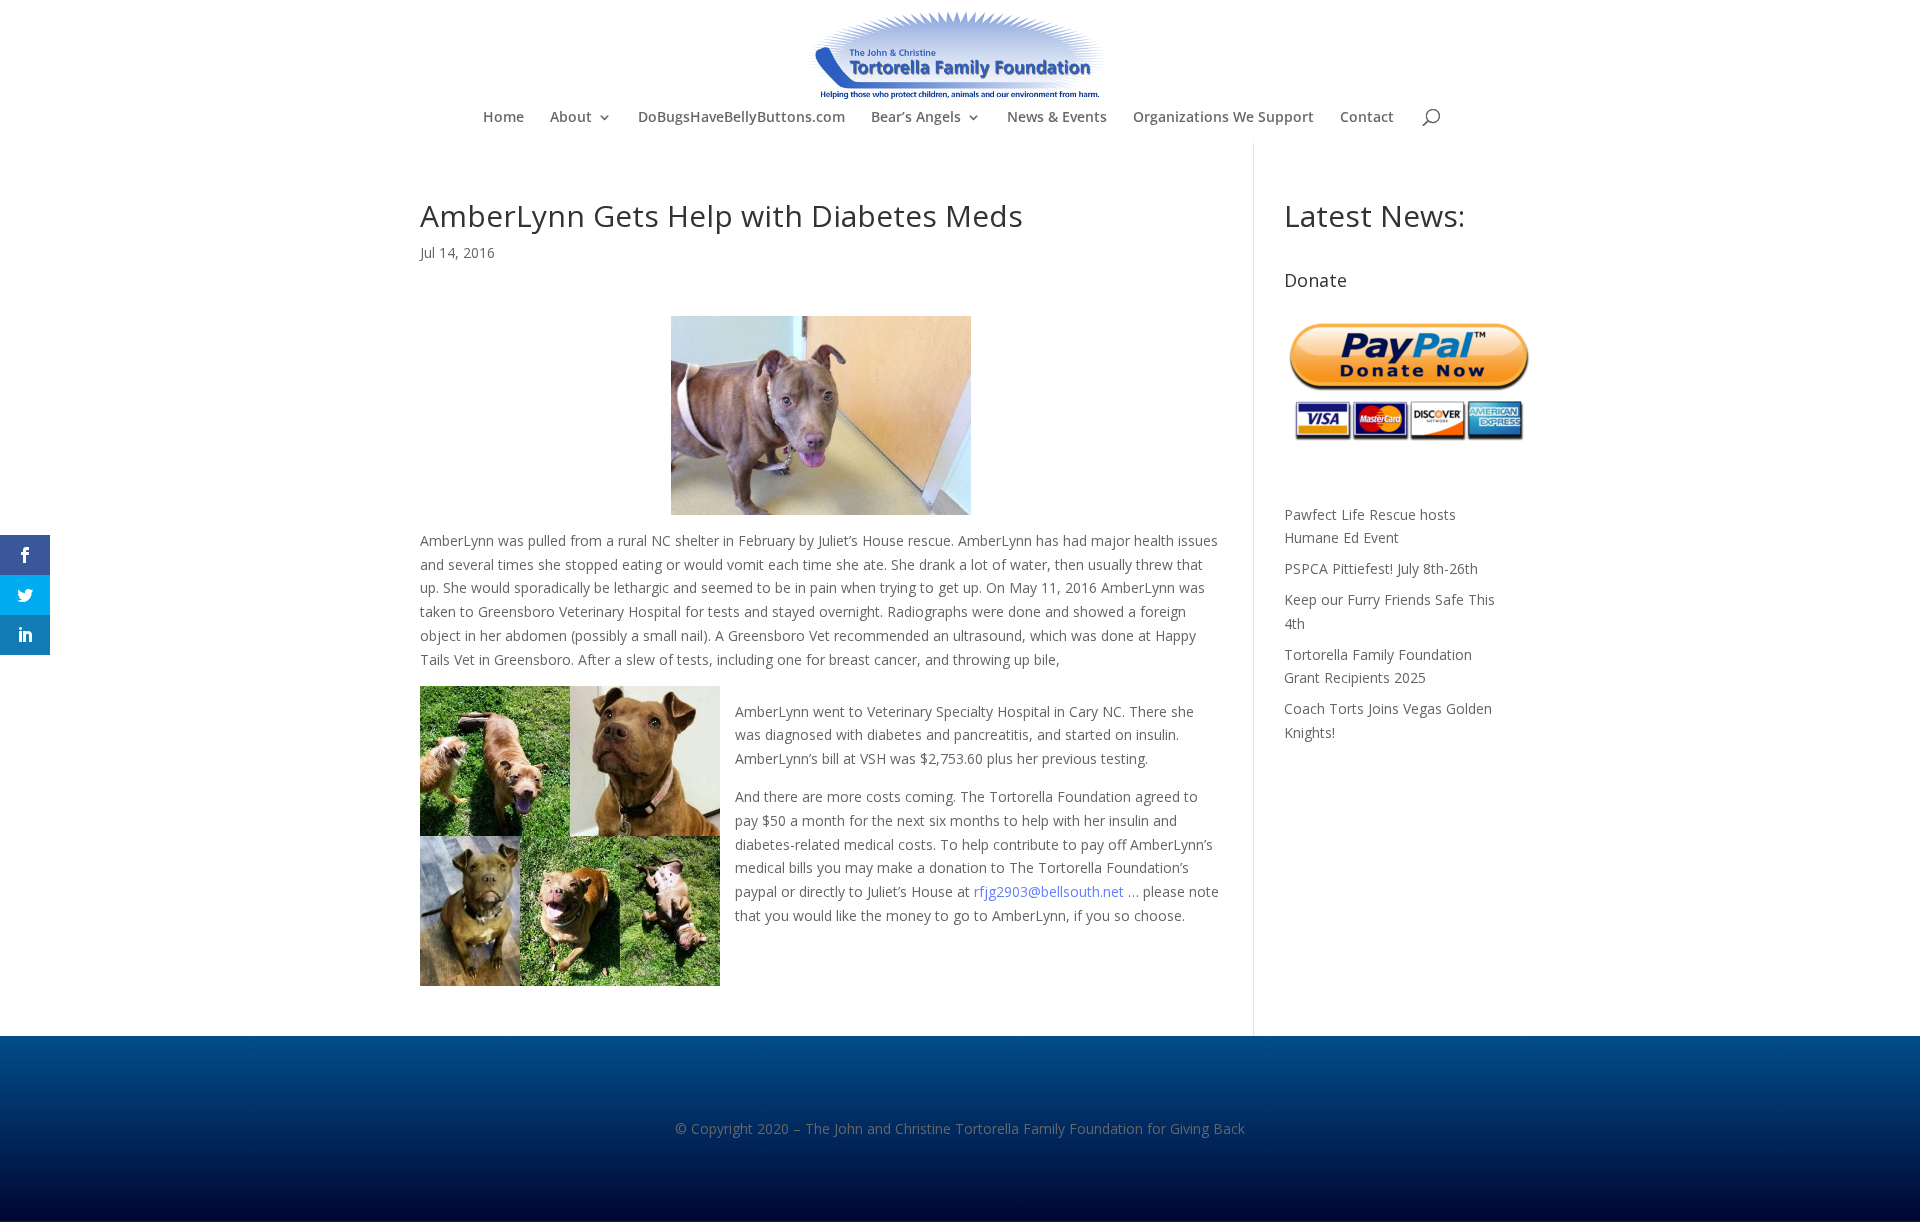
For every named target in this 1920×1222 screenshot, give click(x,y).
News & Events (1057, 118)
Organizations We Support (1223, 118)
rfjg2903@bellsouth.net (1049, 891)
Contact (1367, 118)
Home (503, 118)
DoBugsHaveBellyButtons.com (741, 118)
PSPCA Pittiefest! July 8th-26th (1381, 568)
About (571, 118)
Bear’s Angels (916, 118)
